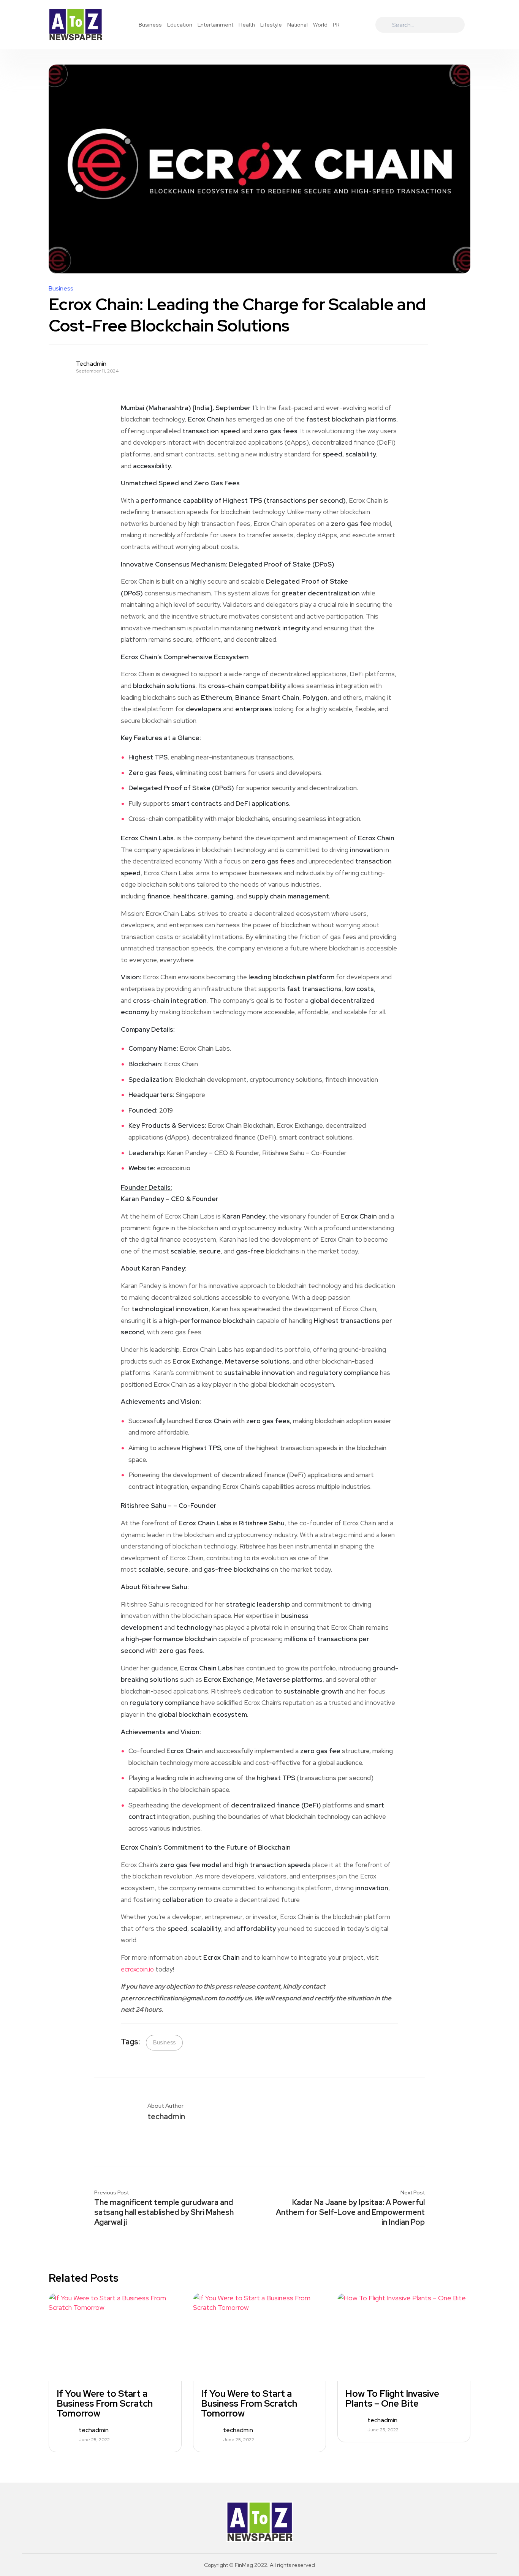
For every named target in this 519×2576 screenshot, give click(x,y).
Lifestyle (271, 25)
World (320, 25)
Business (150, 25)
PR (336, 25)
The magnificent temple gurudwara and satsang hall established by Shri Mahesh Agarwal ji (164, 2212)
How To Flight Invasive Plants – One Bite (392, 2399)
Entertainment (215, 25)
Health (247, 25)
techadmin (91, 364)
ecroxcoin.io (137, 1969)
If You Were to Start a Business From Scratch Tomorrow (105, 2404)
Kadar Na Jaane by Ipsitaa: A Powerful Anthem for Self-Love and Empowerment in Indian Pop (350, 2212)
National (297, 25)
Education (180, 25)
